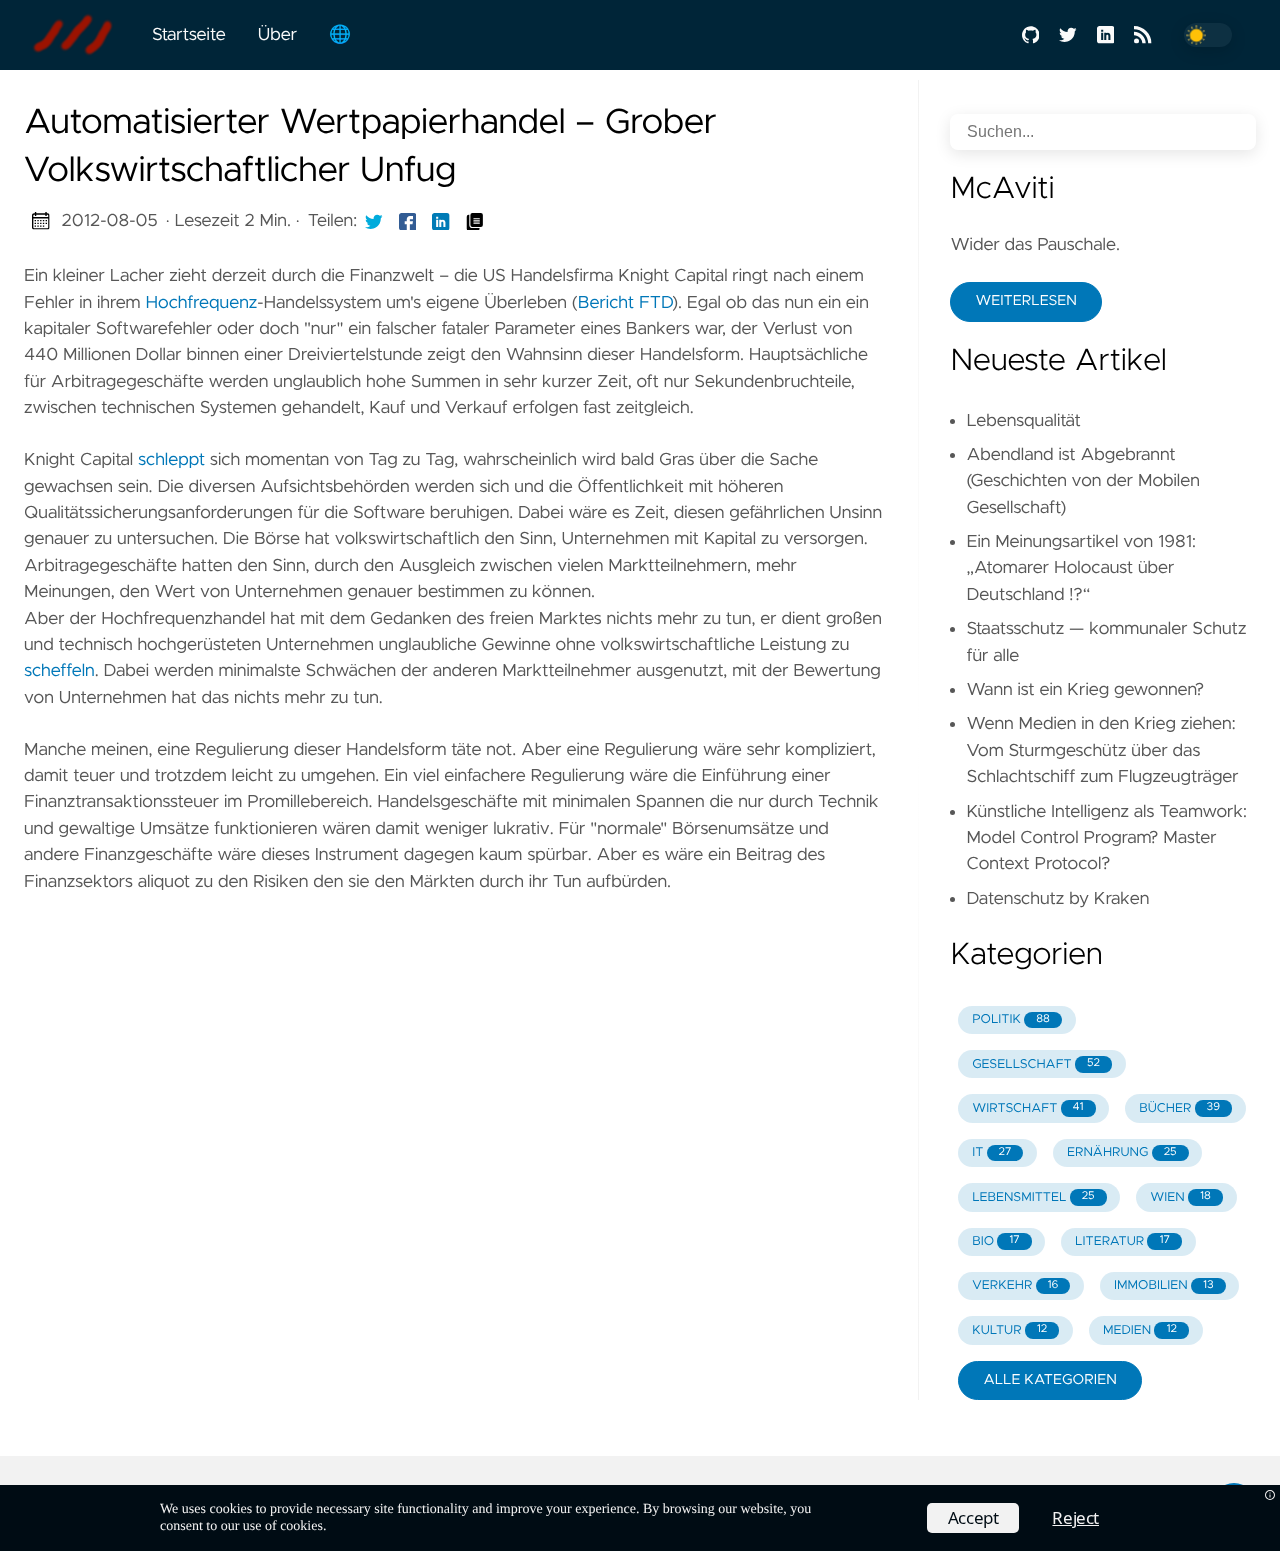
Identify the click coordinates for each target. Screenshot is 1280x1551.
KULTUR (1009, 1330)
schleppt (171, 460)
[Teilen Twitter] (374, 221)
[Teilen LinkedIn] (441, 221)
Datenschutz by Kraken (1057, 899)
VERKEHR (1015, 1285)
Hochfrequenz (201, 303)
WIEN (1180, 1197)
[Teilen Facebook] (408, 221)
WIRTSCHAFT (1027, 1108)
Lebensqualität (1023, 421)
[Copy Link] (475, 221)
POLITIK (1011, 1019)
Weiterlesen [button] (1025, 301)
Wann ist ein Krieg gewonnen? (1085, 690)
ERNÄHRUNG (1122, 1152)
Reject (1075, 1517)
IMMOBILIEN (1164, 1285)
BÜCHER (1179, 1108)
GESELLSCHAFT (1036, 1064)
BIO (995, 1241)
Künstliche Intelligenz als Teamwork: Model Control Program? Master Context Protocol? (1106, 838)
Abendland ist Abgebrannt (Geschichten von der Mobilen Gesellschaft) (1082, 481)
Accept (973, 1517)
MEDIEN (1140, 1330)
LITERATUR (1122, 1241)
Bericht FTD (625, 303)
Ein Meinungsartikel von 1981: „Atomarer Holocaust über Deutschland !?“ (1080, 568)
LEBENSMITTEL (1033, 1197)
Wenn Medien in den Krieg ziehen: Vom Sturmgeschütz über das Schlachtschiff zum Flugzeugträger (1102, 750)
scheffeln (59, 671)
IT (991, 1152)
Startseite (189, 35)
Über (277, 35)
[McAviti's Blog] (80, 35)
